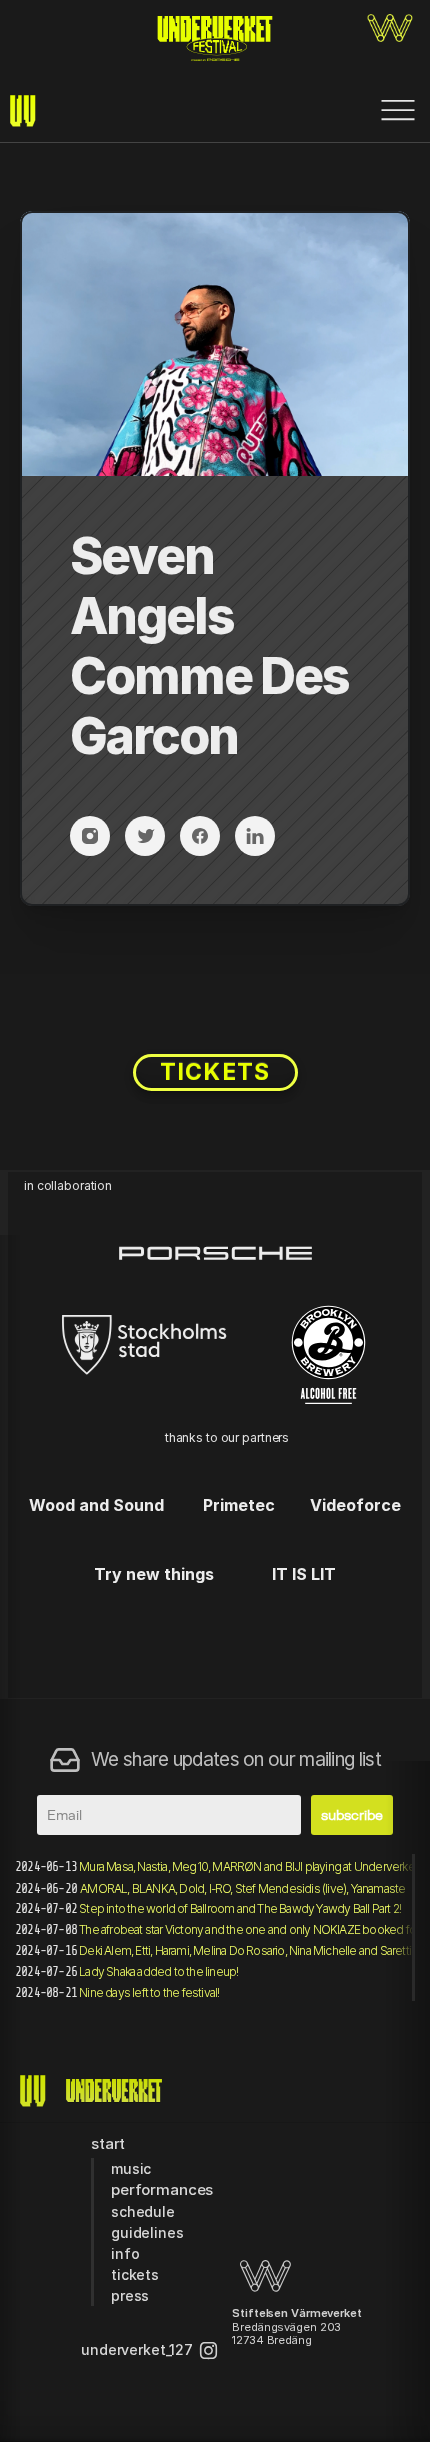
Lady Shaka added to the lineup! (158, 1971)
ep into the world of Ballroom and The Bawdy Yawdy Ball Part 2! (240, 1908)
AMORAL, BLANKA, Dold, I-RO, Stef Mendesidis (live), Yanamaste (242, 1888)
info (125, 2253)
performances (162, 2189)
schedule (143, 2211)
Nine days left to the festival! (149, 1992)
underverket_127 (137, 2349)
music (131, 2168)
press (130, 2295)
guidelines (147, 2232)
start (108, 2143)
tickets (135, 2274)
